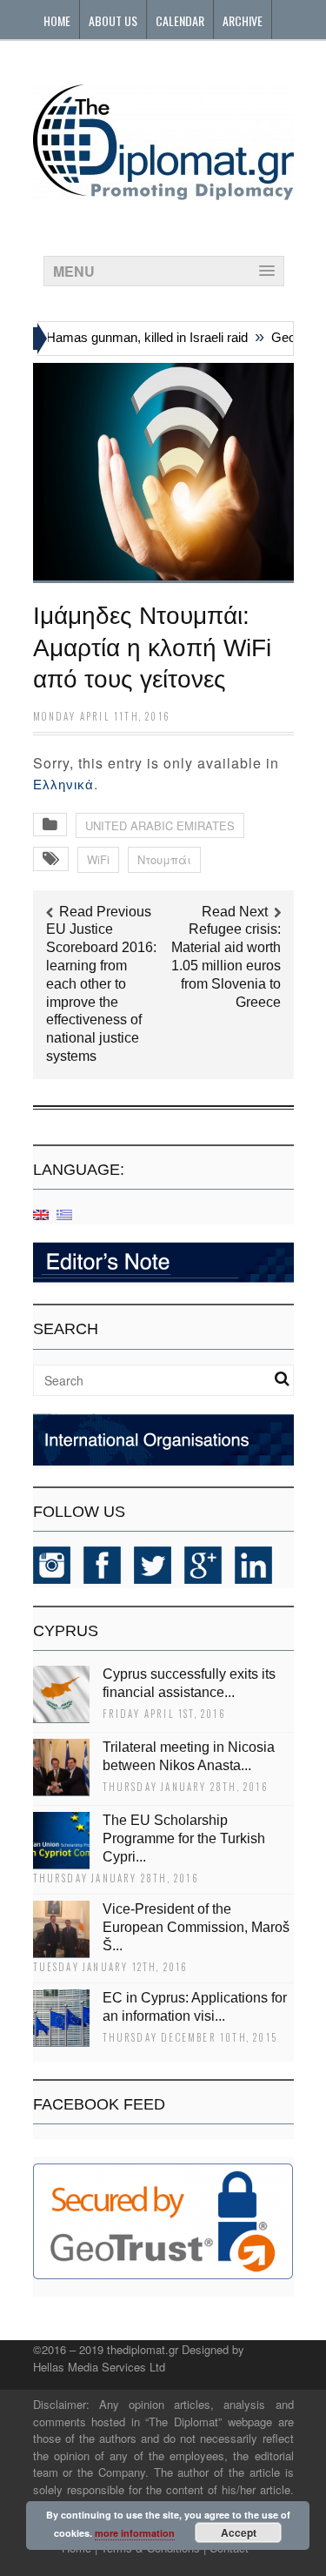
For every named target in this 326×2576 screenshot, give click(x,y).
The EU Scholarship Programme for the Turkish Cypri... (184, 1838)
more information (135, 2533)
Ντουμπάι (164, 859)
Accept (239, 2532)
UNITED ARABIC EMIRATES (160, 825)
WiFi (98, 859)
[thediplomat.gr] (163, 192)
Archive (243, 20)
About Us (113, 20)
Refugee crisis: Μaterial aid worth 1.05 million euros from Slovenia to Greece (226, 965)
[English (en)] (41, 1214)
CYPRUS (66, 1631)
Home (57, 20)
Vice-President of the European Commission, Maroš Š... (196, 1927)
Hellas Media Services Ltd (99, 2367)
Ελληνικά (63, 785)
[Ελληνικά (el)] (64, 1214)
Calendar (180, 20)
